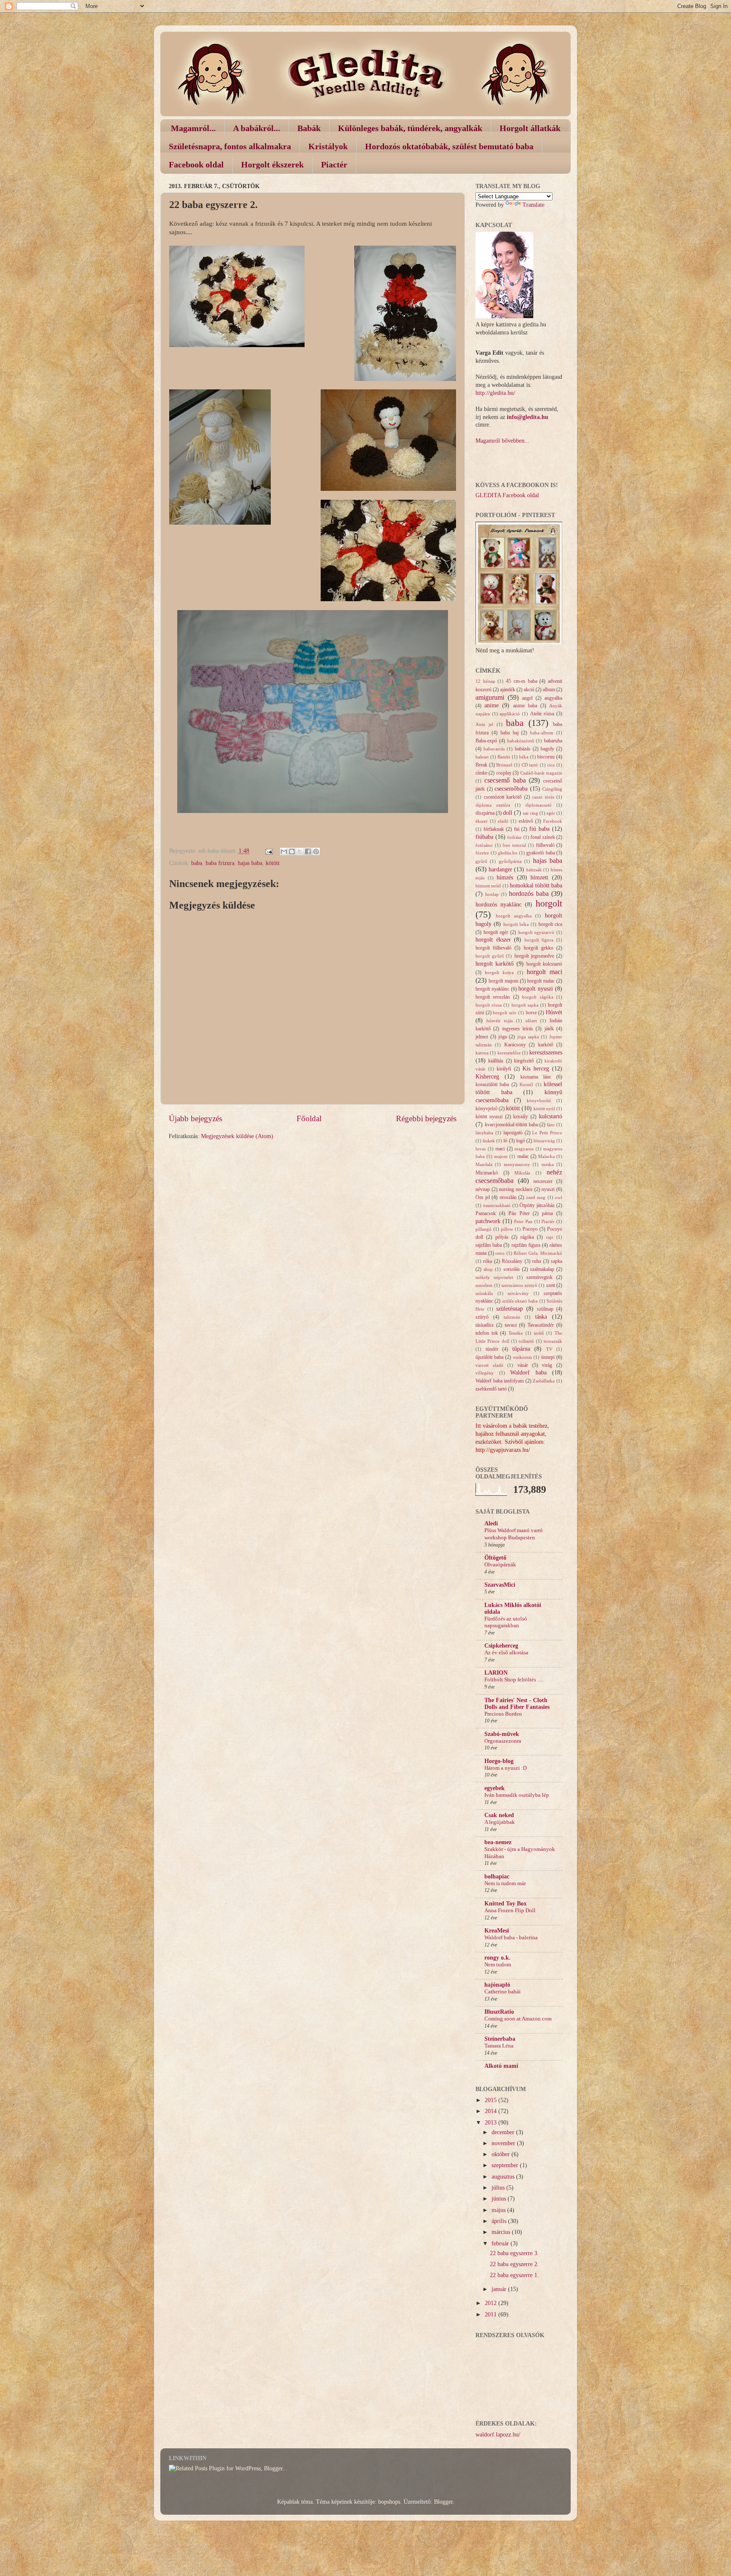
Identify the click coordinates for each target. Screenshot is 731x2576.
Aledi (491, 1523)
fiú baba (539, 829)
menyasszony (517, 1164)
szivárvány (518, 1293)
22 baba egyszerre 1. (514, 2275)
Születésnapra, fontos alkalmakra (230, 146)
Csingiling (552, 789)
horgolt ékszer (493, 940)
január (500, 2289)
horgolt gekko (539, 948)
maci (500, 1149)
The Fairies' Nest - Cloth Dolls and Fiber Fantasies (517, 1704)
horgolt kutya (499, 972)
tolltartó (526, 1341)
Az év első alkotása (506, 1653)
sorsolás (512, 1269)
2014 (492, 2111)
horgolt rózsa (489, 1005)
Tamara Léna (499, 2046)
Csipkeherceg (501, 1646)
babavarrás (494, 749)
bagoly (547, 749)
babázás (523, 749)
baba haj (510, 733)
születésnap (510, 1309)
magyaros (524, 1149)
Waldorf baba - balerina (511, 1938)
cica (551, 765)
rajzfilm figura (526, 1245)
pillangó (484, 1229)
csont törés (543, 797)
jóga (503, 1037)
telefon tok (487, 1333)
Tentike (516, 1333)
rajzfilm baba (489, 1245)
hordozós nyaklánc (499, 905)
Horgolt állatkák (530, 128)
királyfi (504, 1069)
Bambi (504, 757)
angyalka (553, 698)
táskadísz (485, 1325)
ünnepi (548, 1357)
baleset (482, 757)
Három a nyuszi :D (506, 1768)
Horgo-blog (499, 1761)
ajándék (508, 690)
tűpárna (521, 1349)
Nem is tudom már (505, 1883)
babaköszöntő (521, 741)
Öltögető (495, 1558)
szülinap (545, 1309)
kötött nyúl (544, 1109)
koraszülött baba (492, 1084)
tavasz (511, 1325)
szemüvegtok (539, 1277)
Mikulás (522, 1173)
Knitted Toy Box (506, 1904)
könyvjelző (486, 1109)
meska (548, 1164)
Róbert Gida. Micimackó (538, 1253)
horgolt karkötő (495, 964)
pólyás (502, 1237)
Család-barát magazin (541, 773)
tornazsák (553, 1341)
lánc (551, 1125)
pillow (507, 1229)
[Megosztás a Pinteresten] (316, 851)
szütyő (482, 1317)
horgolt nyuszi (536, 989)
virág (547, 1365)
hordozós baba (529, 894)
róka (488, 1261)
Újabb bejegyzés (195, 1118)
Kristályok (328, 146)
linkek (489, 1141)
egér (551, 813)
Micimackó (487, 1173)
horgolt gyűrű (490, 956)
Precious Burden (503, 1714)
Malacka (546, 1156)
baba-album (542, 733)
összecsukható (497, 1205)
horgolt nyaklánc (492, 989)
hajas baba (250, 863)
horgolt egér (496, 932)
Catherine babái (503, 1992)
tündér (492, 1349)
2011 (492, 2315)
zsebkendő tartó (491, 1389)
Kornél (526, 1084)
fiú (517, 829)
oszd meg (536, 1197)
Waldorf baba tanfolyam (500, 1381)
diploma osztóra (493, 805)
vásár (523, 1365)
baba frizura (220, 863)
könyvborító (539, 1100)
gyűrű (481, 861)
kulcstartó (551, 1116)
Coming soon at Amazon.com (518, 2019)
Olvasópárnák (500, 1565)
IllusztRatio (499, 2012)
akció (529, 690)
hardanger (500, 869)
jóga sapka (528, 1037)
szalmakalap (542, 1269)
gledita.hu (508, 853)
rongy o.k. (497, 1958)
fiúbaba (484, 837)
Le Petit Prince (547, 1133)
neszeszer (543, 1181)
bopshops (389, 2502)
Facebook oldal (196, 164)
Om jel (483, 1197)
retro (500, 1253)
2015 (492, 2100)
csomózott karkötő (503, 797)
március (502, 2232)
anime (492, 705)
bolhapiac (497, 1877)
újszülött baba (489, 1357)
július (499, 2188)
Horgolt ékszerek (272, 164)
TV (549, 1349)
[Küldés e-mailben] (284, 851)
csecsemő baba (505, 780)
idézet (531, 1021)
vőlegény (485, 1373)
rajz (550, 1237)
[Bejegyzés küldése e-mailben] (268, 851)
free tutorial (514, 845)
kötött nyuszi (489, 1117)
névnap (483, 1189)
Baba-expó (486, 741)
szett (551, 1285)
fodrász (514, 837)
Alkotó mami (501, 2066)
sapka (556, 1261)
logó (521, 1141)
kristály (521, 1117)
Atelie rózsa (542, 714)
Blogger (443, 2502)
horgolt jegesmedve (534, 956)
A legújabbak (500, 1822)
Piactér (334, 164)
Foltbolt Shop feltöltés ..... (514, 1680)
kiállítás (496, 1061)
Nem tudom (498, 1965)
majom (501, 1156)
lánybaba (484, 1133)
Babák (309, 128)
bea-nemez (498, 1842)
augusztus (504, 2177)
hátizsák (534, 870)
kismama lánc (536, 1077)
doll (508, 813)
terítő (539, 1333)
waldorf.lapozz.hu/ (498, 2435)
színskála (484, 1293)
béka (524, 757)
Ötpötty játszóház (537, 1205)
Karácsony (515, 1045)
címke (481, 773)
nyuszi (548, 1189)
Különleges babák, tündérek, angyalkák (410, 128)
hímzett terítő (488, 886)
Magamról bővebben (500, 441)
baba (197, 863)
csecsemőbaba (511, 789)
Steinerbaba (500, 2039)
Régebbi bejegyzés (426, 1118)
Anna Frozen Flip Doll (510, 1911)
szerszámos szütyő (519, 1285)
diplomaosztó (539, 805)
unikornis (522, 1357)
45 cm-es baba (521, 681)
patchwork (488, 1221)
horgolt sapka (525, 1005)
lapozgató (513, 1133)
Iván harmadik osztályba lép (517, 1795)
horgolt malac (541, 981)
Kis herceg (536, 1069)
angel (527, 698)
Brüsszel (504, 765)
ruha (537, 1261)
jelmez (482, 1037)
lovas (481, 1149)
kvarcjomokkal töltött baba (511, 1125)
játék (549, 1029)
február (501, 2243)
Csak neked (499, 1815)
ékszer (482, 821)
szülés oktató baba (520, 1301)
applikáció (510, 714)
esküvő (526, 821)
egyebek (495, 1788)
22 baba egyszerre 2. (514, 2264)
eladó (503, 821)
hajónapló (497, 1985)
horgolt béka (516, 924)
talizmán (512, 1317)
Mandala (484, 1164)
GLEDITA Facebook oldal (507, 495)
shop (488, 1269)
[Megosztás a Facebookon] (308, 851)
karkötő (546, 1045)
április (500, 2221)
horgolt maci (544, 972)
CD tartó (530, 765)
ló (505, 1141)
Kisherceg (487, 1077)
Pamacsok (486, 1213)
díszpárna (485, 813)
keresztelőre (509, 1053)
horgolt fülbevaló (493, 948)
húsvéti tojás (500, 1021)
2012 (492, 2303)
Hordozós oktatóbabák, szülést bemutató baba (449, 146)
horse (531, 1013)
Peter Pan (523, 1221)
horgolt (549, 903)
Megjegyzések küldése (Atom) (237, 1136)
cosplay (504, 773)
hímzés (505, 877)
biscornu (546, 757)
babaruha (553, 741)
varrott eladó (489, 1365)
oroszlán (508, 1197)
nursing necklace (516, 1189)
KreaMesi (497, 1931)
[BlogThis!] (292, 851)
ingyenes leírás (518, 1029)
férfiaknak (494, 829)
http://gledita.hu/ (495, 393)
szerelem (484, 1285)
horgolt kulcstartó (544, 964)
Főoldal (309, 1118)
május (499, 2210)
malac (523, 1156)
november (504, 2143)
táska (541, 1317)
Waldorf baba (528, 1373)
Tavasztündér (541, 1325)
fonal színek (543, 837)
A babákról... (257, 128)
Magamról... (193, 128)
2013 (492, 2123)
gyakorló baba (541, 853)
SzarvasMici (500, 1585)
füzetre (482, 853)
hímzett (539, 877)
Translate (533, 205)
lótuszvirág (544, 1141)
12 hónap (485, 681)
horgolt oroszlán (493, 997)
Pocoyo (530, 1229)
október (502, 2154)
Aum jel (484, 724)
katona (482, 1053)
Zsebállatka (544, 1381)
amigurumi (490, 698)
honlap (492, 894)
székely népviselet (494, 1277)
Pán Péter (519, 1213)
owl (559, 1197)
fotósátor (484, 845)
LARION (496, 1673)
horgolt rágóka (537, 997)
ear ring (530, 813)
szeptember (506, 2165)
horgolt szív (505, 1013)
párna (547, 1213)
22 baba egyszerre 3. (514, 2253)
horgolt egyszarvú (536, 932)
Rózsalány (512, 1261)
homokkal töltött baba (536, 886)
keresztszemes (546, 1053)
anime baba (525, 706)
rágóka (527, 1237)
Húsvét (554, 1012)
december (504, 2132)
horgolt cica (550, 924)
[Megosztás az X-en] (300, 851)
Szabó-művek (502, 1734)
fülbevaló (545, 845)
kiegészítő (524, 1061)
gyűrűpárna (510, 861)
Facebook (553, 821)
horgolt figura (539, 940)
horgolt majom (503, 981)
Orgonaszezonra (503, 1741)
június (500, 2199)
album (549, 690)
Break (481, 765)
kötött (273, 863)
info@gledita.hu (528, 417)
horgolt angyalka (514, 916)
